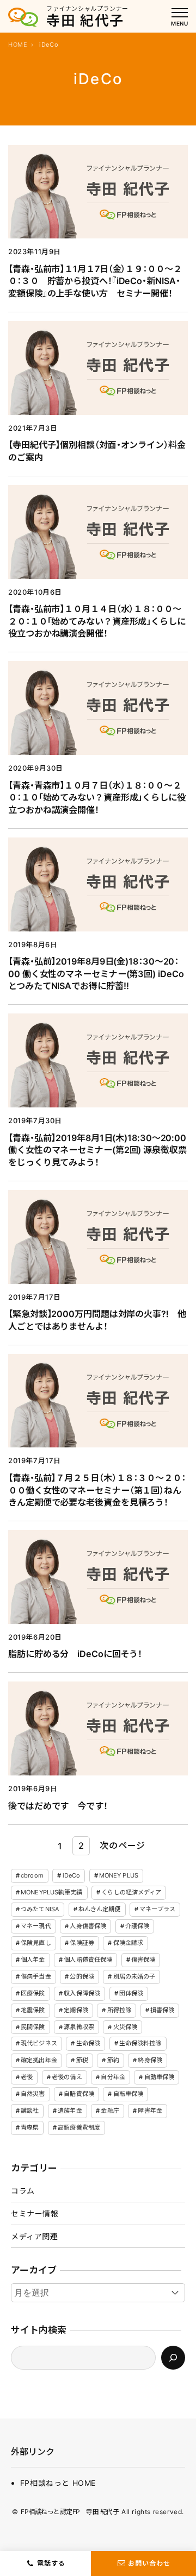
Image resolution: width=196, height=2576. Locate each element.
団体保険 (131, 1993)
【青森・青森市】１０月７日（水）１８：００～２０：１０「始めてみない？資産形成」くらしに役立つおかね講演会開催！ (97, 798)
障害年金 (150, 2111)
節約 (113, 2060)
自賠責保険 (79, 2094)
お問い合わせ (149, 2563)
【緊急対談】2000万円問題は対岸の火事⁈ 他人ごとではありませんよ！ (97, 1320)
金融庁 (110, 2111)
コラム (23, 2191)
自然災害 (33, 2094)
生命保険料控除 (140, 2043)
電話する (51, 2563)
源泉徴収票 (79, 2027)
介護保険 (137, 1926)
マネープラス (157, 1909)
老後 (27, 2077)
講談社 (30, 2111)
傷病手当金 (36, 1976)
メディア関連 (35, 2236)
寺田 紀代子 (85, 21)
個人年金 (33, 1960)
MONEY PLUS (119, 1875)
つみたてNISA (40, 1909)
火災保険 (125, 2027)
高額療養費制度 (79, 2127)
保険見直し (36, 1943)
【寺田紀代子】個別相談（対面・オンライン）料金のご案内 (97, 451)
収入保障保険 (82, 1993)
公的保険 (82, 1976)
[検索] (173, 2358)
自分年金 (113, 2077)
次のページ (122, 1846)
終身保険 (150, 2060)
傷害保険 (143, 1960)
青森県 (30, 2127)
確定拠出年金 (39, 2060)
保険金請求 (128, 1943)
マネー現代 (36, 1926)
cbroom (32, 1875)
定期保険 (76, 2010)
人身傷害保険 (88, 1926)
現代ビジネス (39, 2043)
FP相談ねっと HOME (58, 2483)
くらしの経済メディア (131, 1892)
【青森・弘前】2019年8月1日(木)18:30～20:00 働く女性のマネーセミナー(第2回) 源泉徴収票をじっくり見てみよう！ (97, 1150)
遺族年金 (70, 2111)
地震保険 (33, 2010)
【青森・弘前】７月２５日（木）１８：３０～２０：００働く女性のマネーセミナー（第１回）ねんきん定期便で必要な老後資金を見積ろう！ (97, 1490)
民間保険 (33, 2027)
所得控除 (119, 2010)
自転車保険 (128, 2094)
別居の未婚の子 (134, 1976)
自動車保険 (160, 2077)
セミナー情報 (35, 2213)
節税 (82, 2060)
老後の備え (67, 2077)
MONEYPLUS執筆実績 (51, 1892)
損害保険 (162, 2010)
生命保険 (88, 2043)
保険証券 (82, 1943)
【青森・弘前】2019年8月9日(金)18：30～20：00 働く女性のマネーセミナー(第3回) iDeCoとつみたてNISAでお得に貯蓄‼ (96, 974)
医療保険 (33, 1993)
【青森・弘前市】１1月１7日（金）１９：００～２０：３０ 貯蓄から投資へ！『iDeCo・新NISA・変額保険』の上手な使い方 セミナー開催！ (95, 281)
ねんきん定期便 (100, 1909)
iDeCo (72, 1875)
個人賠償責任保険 (88, 1960)
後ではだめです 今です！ (58, 1806)
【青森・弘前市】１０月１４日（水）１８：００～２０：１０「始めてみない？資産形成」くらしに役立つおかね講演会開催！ (97, 621)
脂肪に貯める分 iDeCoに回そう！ (75, 1654)
